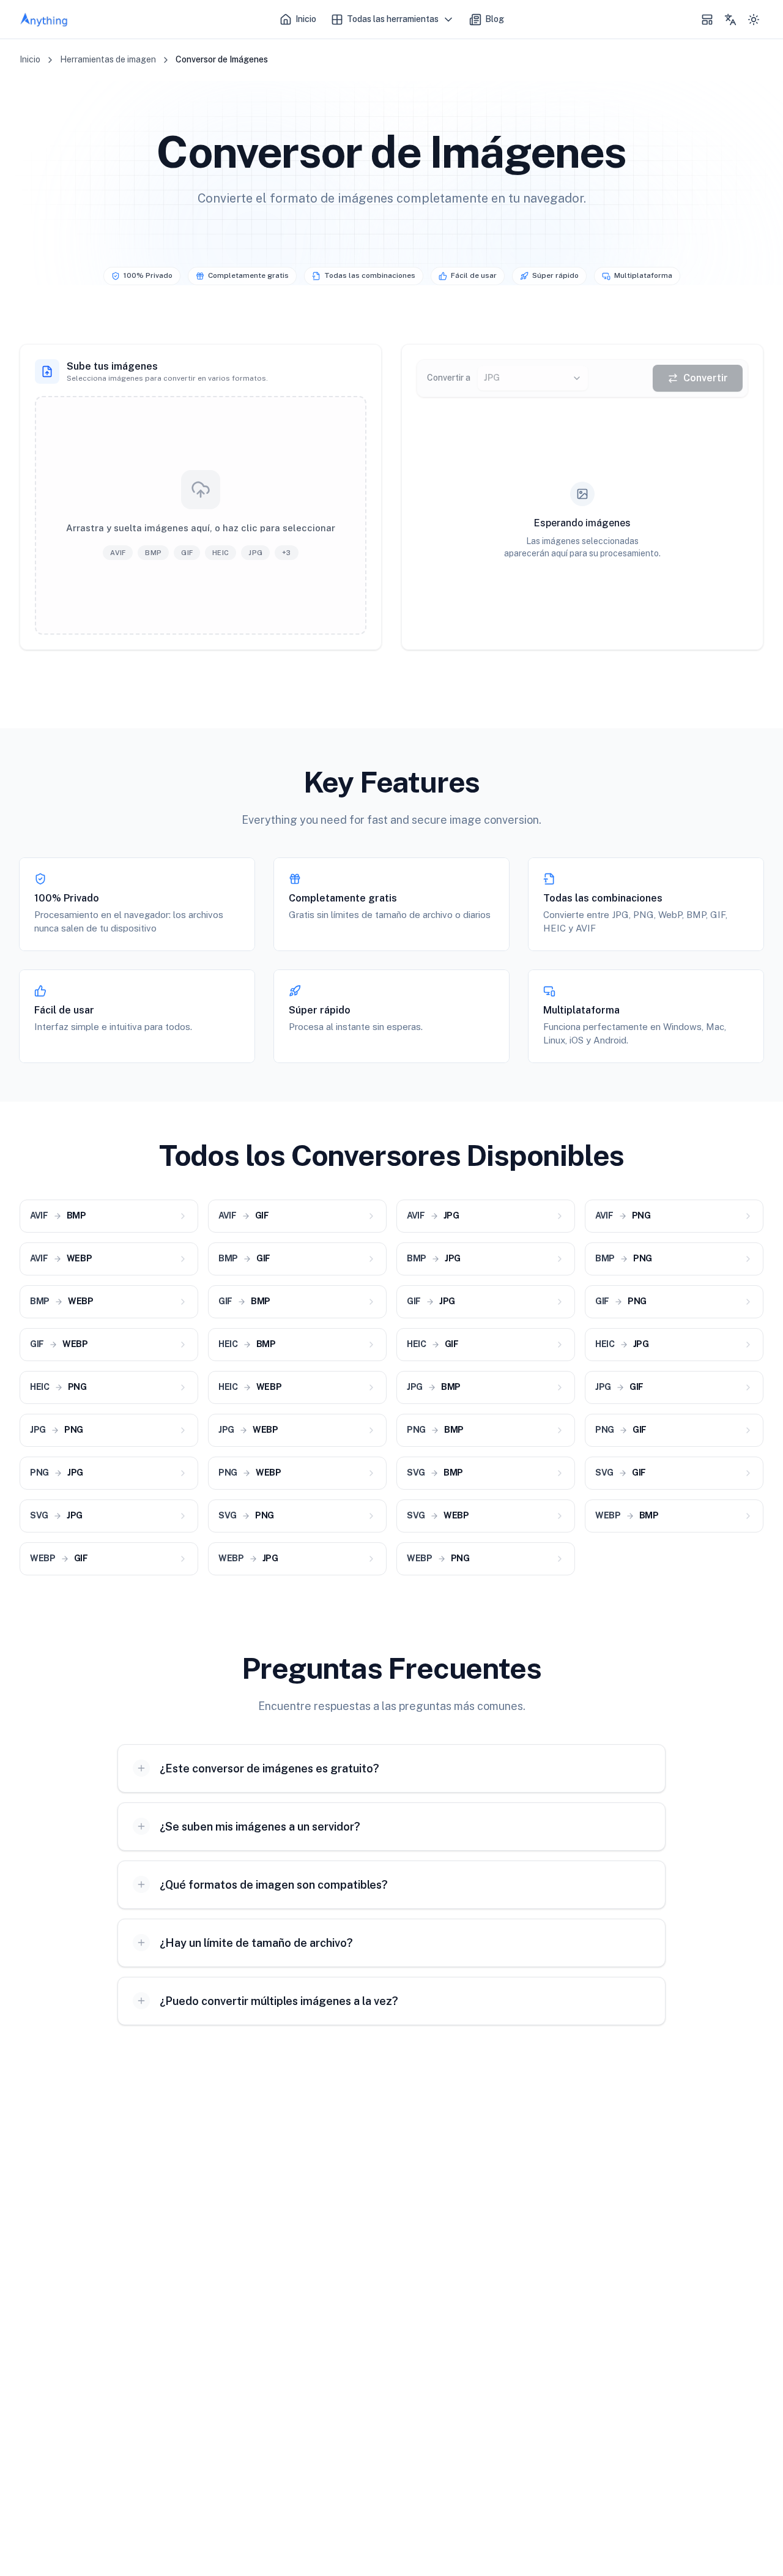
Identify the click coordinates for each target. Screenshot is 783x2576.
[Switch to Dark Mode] (754, 20)
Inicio (30, 59)
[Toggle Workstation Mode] (707, 20)
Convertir (706, 378)
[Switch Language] (730, 20)
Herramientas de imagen (108, 59)
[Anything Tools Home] (44, 20)
